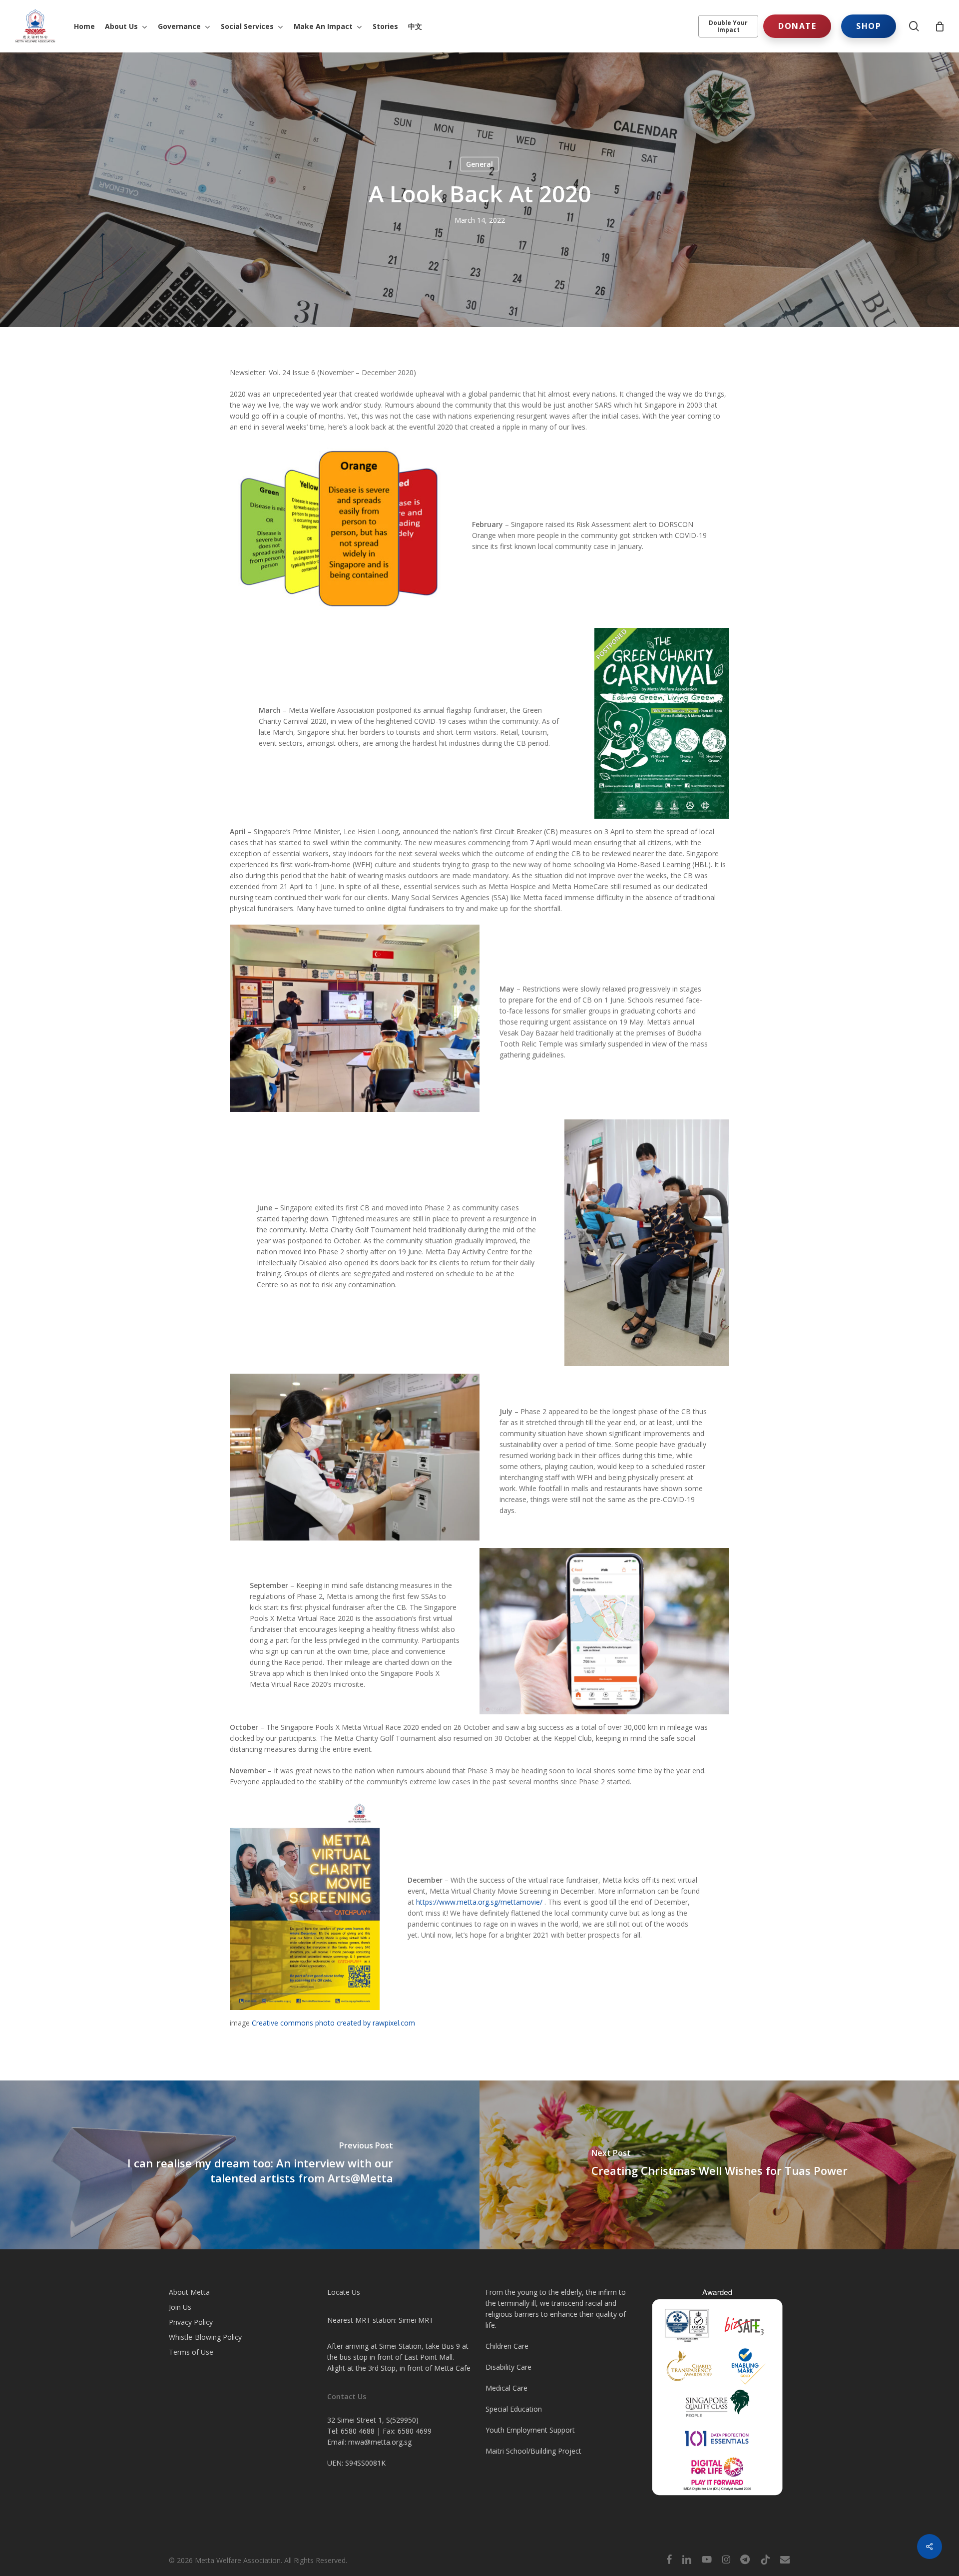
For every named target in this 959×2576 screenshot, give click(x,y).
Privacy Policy (191, 2322)
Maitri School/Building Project (533, 2451)
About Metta (189, 2292)
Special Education (514, 2409)
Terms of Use (191, 2352)
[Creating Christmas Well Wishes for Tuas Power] (719, 2165)
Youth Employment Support (530, 2430)
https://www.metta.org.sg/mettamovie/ (479, 1902)
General (479, 164)
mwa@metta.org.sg (380, 2442)
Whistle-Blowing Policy (205, 2337)
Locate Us (344, 2292)
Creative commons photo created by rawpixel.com (333, 2023)
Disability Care (508, 2367)
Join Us (180, 2307)
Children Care (507, 2346)
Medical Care (506, 2388)
